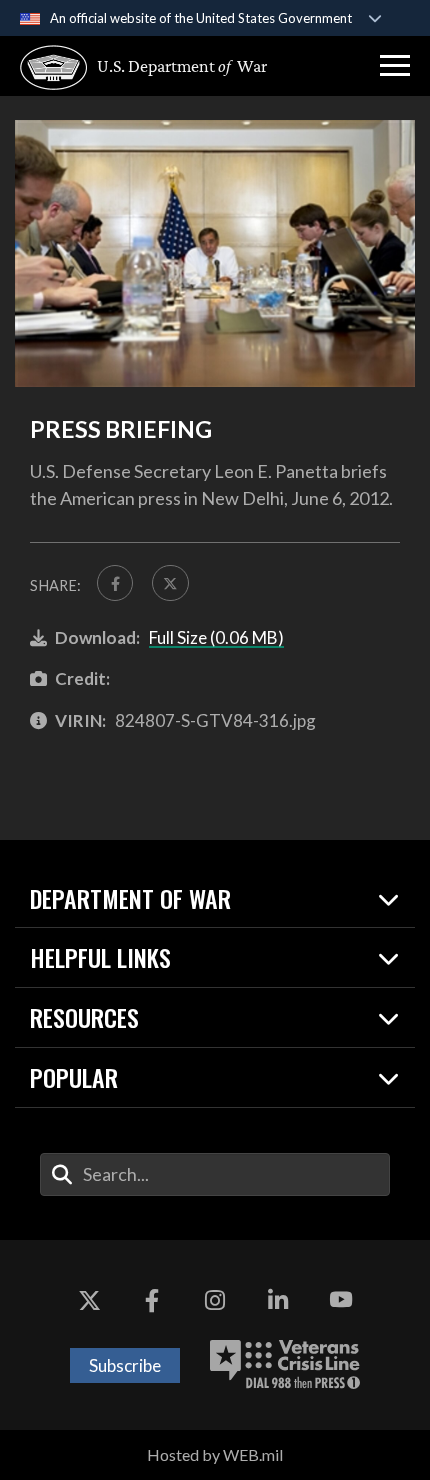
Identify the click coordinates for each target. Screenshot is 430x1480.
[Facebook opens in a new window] (152, 1300)
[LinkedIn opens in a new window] (278, 1300)
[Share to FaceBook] (115, 583)
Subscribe (125, 1365)
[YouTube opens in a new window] (341, 1300)
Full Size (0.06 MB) (216, 637)
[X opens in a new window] (89, 1300)
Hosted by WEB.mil (215, 1454)
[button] (395, 66)
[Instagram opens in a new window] (215, 1300)
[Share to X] (170, 583)
